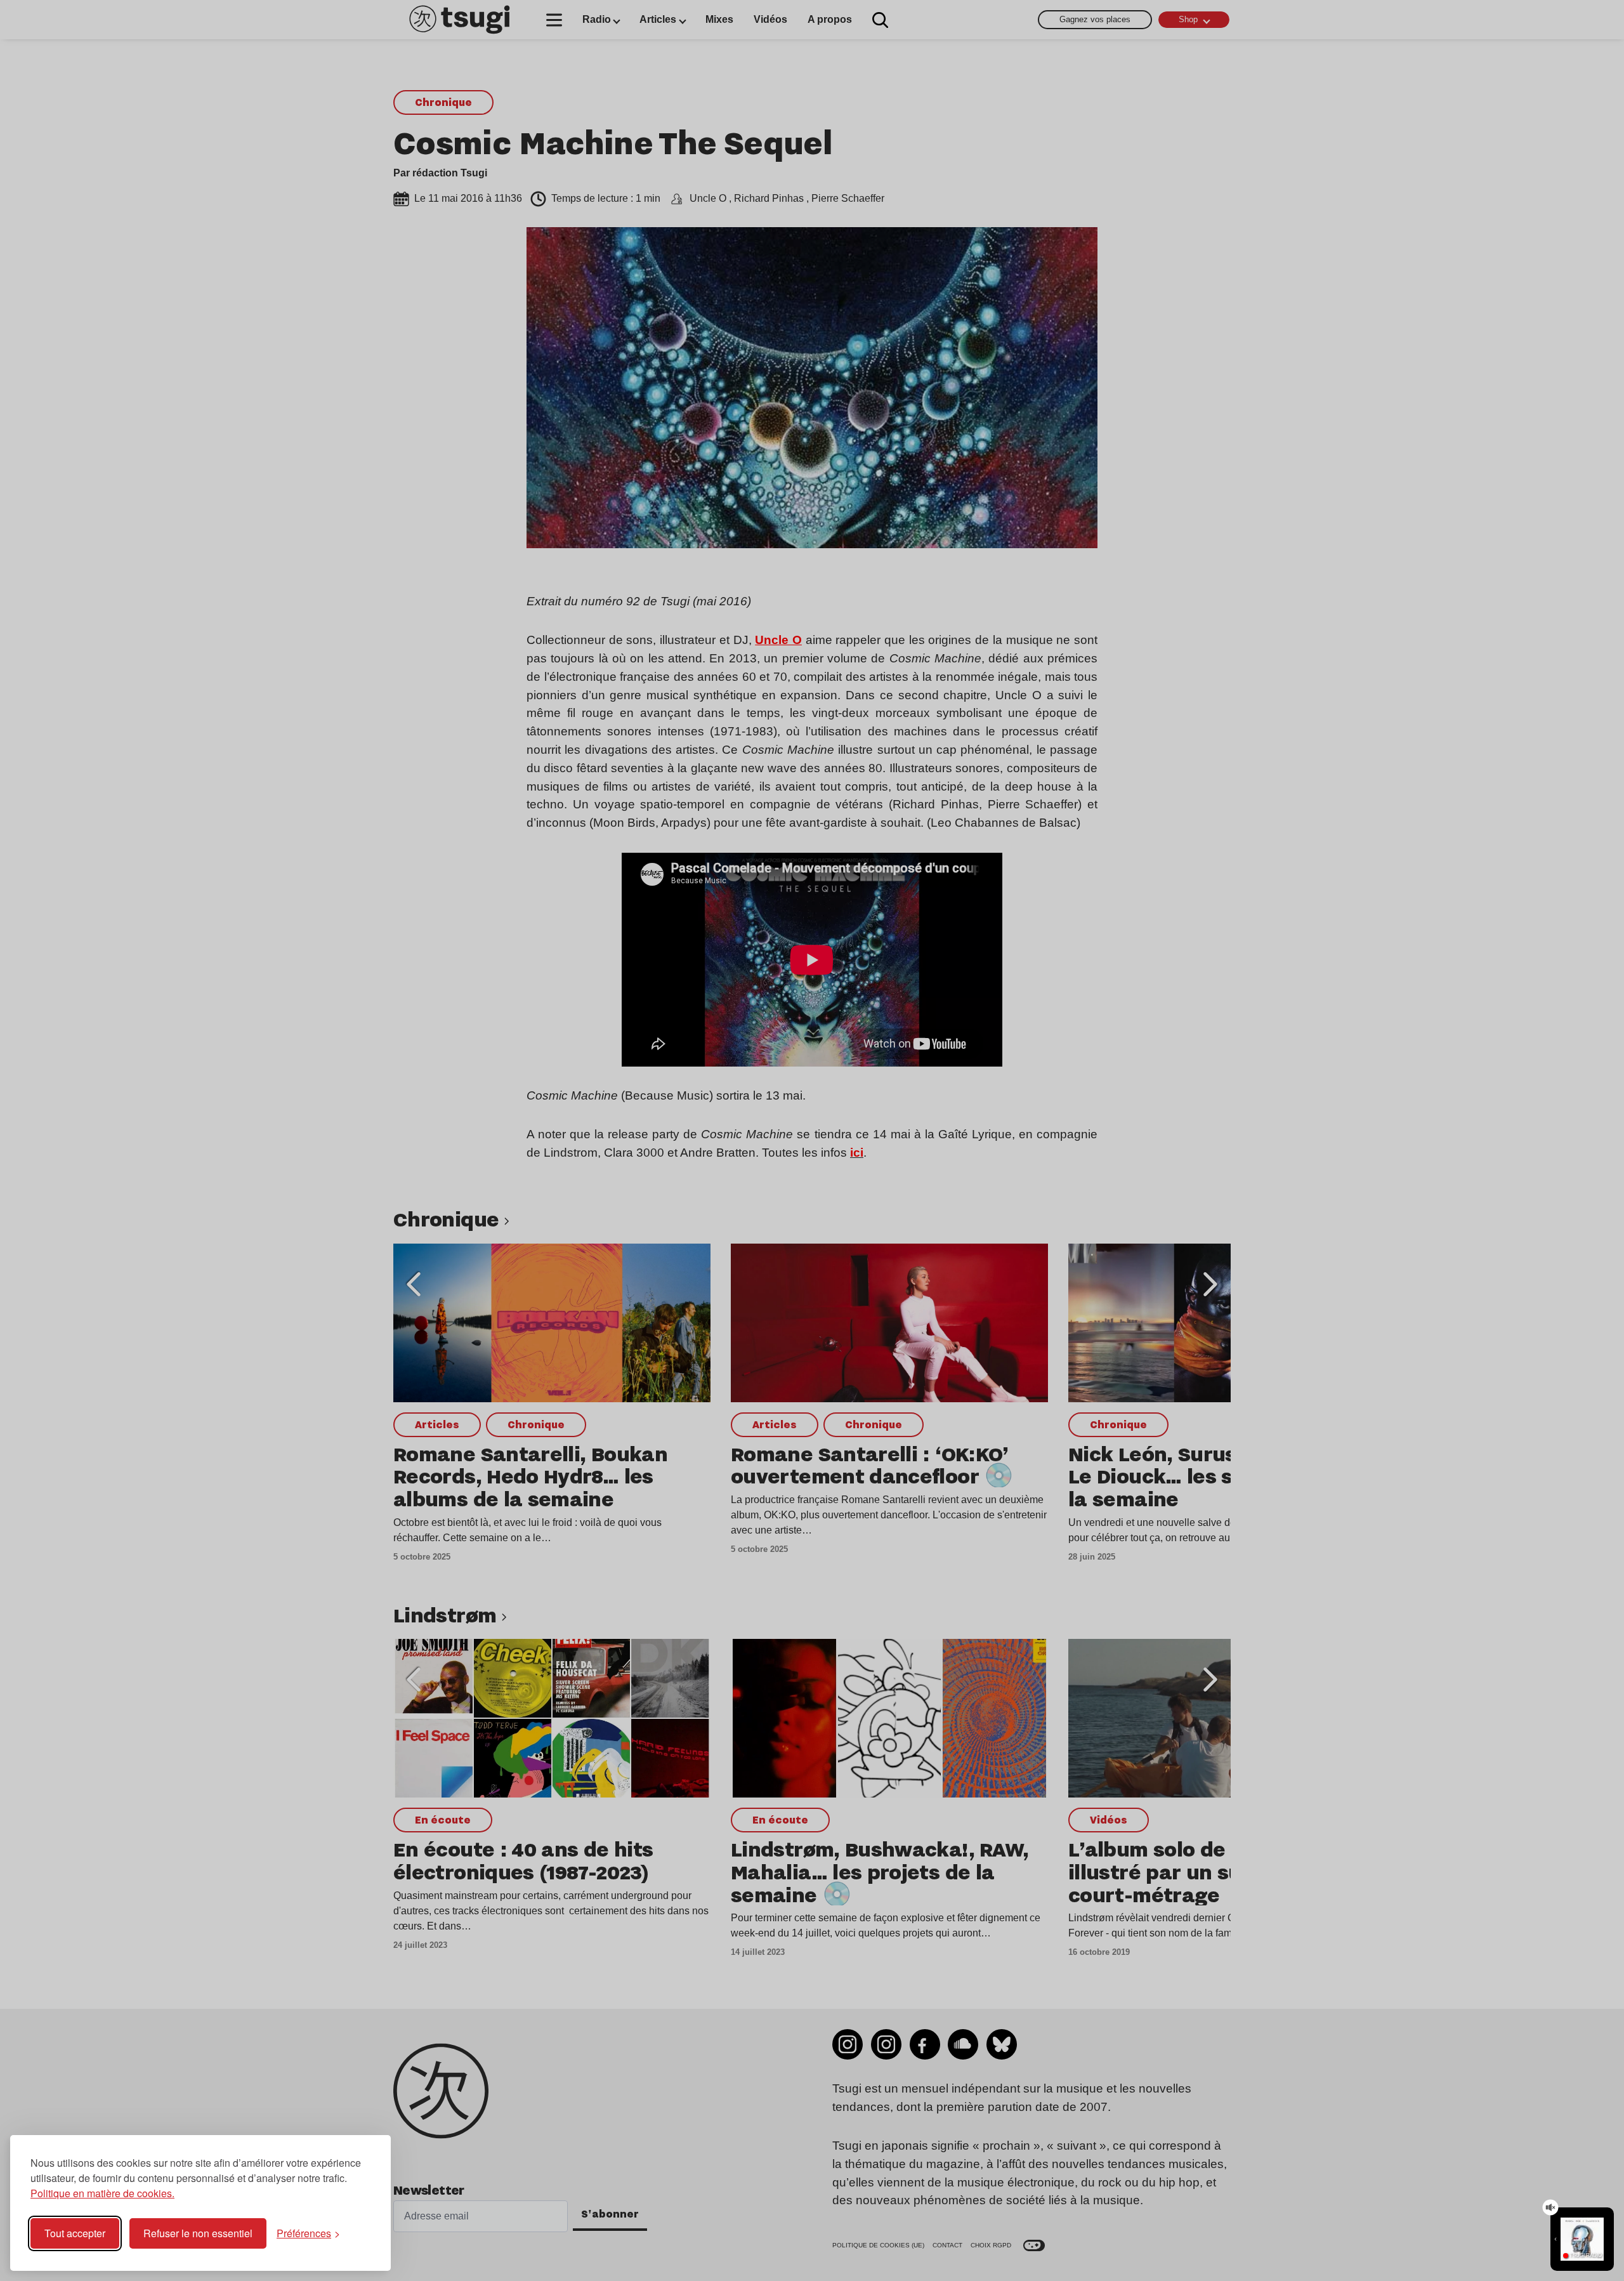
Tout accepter (75, 2233)
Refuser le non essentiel (198, 2233)
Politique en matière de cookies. (102, 2193)
